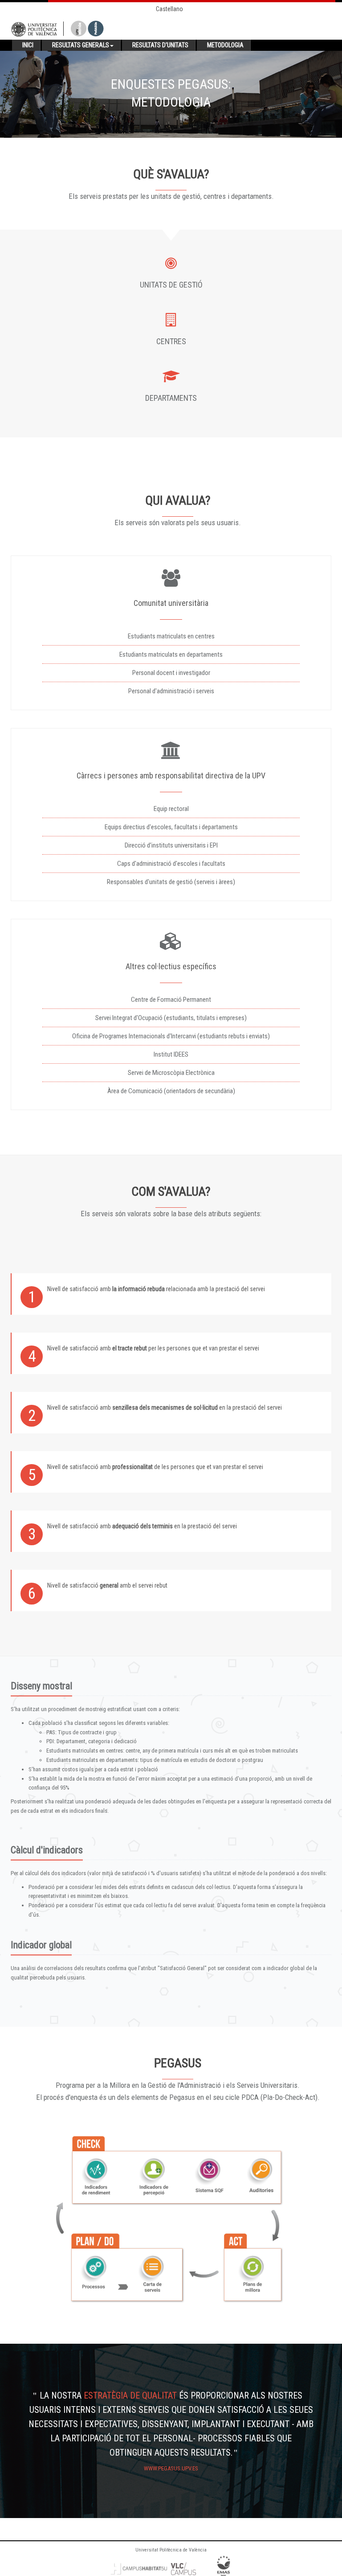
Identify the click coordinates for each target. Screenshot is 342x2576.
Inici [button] (28, 45)
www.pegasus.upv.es (171, 2468)
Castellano (169, 9)
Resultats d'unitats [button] (160, 45)
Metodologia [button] (225, 45)
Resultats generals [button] (81, 45)
